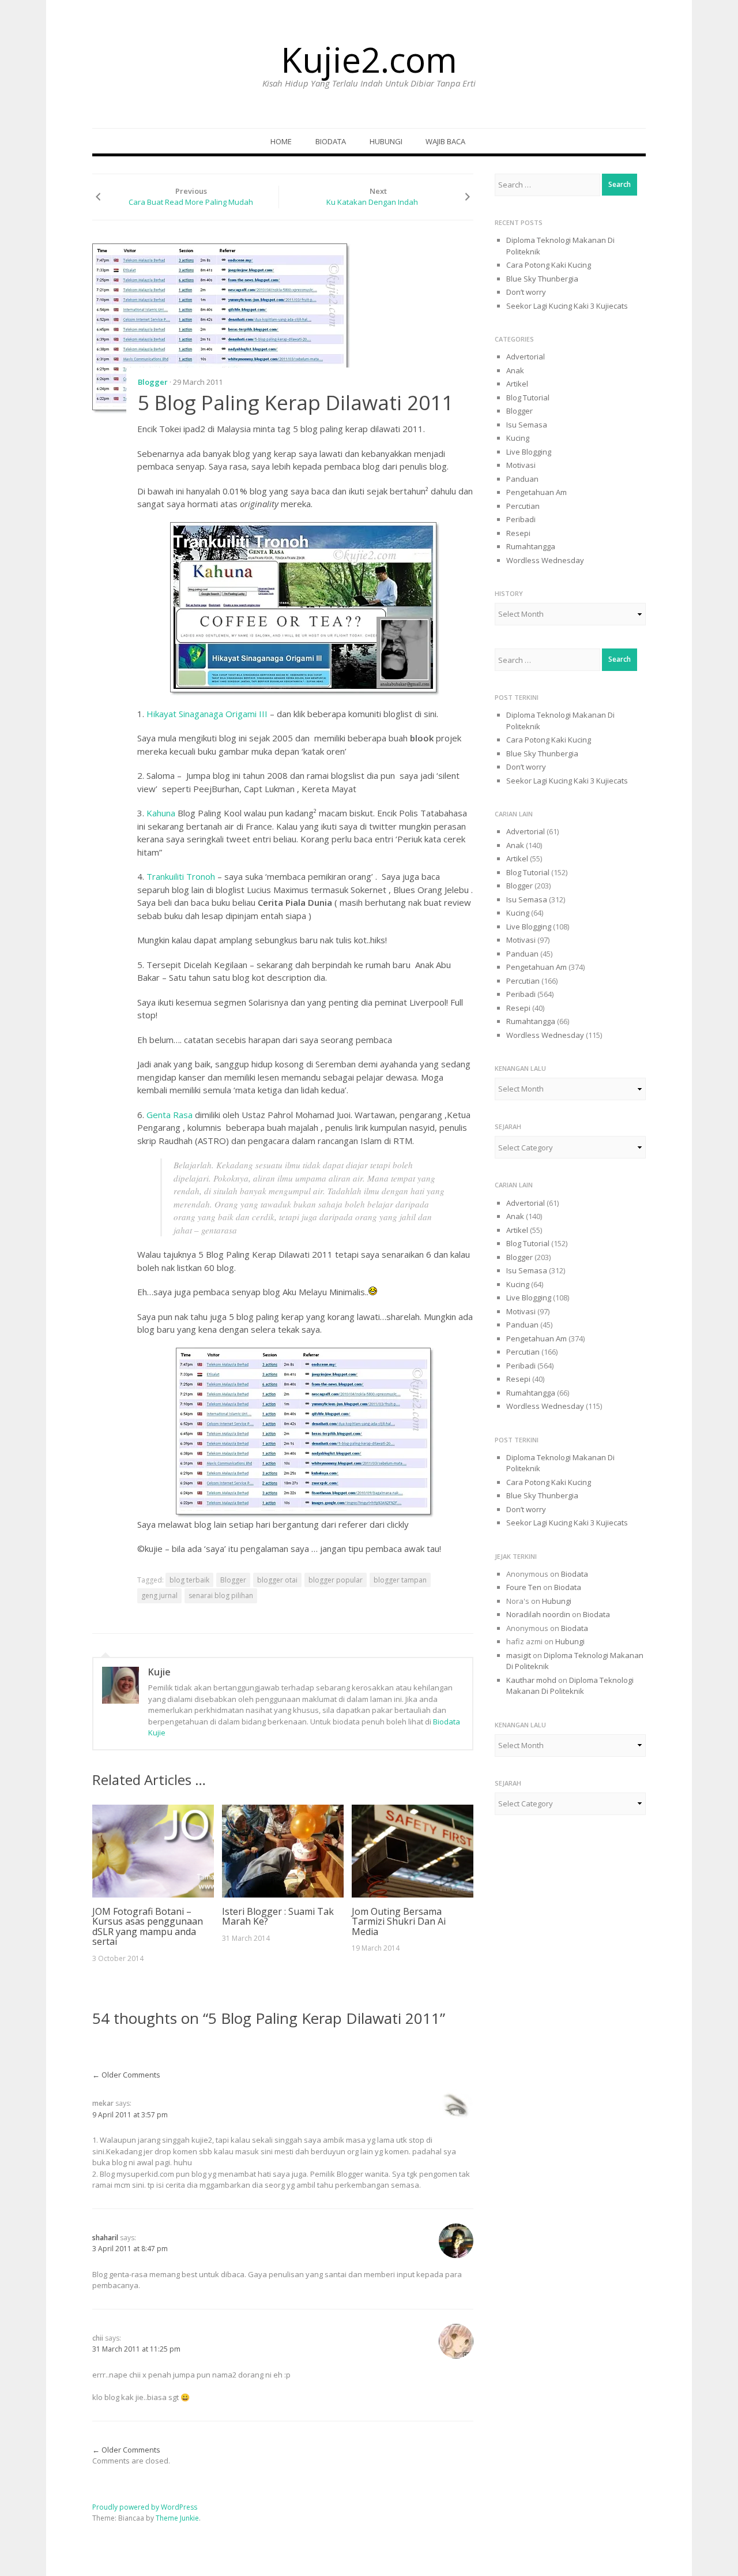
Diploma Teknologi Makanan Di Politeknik (570, 1686)
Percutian (523, 506)
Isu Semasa (527, 425)
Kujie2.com (369, 59)
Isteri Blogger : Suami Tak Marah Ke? (278, 1917)
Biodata (331, 141)
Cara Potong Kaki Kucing (549, 265)
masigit (519, 1655)
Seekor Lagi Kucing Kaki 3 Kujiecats (567, 306)
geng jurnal (159, 1596)
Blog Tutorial (528, 398)
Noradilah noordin (538, 1614)
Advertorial (526, 357)
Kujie (159, 1672)
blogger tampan (400, 1580)
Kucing (518, 438)
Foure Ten (524, 1587)
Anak (515, 370)
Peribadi (521, 519)
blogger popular (336, 1580)
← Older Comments (126, 2075)
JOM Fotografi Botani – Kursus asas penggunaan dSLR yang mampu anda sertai (148, 1927)
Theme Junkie (177, 2518)
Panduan (522, 479)
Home (281, 141)
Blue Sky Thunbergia (542, 279)
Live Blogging (529, 452)
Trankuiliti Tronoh (182, 876)
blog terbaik (189, 1580)
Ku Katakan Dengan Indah (372, 202)
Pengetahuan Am (536, 492)
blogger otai (277, 1580)
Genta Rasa (170, 1115)
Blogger (153, 382)
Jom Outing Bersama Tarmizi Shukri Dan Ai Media (399, 1921)
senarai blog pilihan (221, 1596)
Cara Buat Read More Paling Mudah (191, 202)
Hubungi (386, 141)
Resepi (518, 533)
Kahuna (162, 813)
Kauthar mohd (531, 1680)
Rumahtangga (531, 546)
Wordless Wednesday (545, 560)
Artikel (517, 384)
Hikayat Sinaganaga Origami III (207, 714)
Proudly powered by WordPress (145, 2507)
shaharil (105, 2238)
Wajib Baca (445, 141)
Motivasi (521, 465)
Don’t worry (526, 292)
